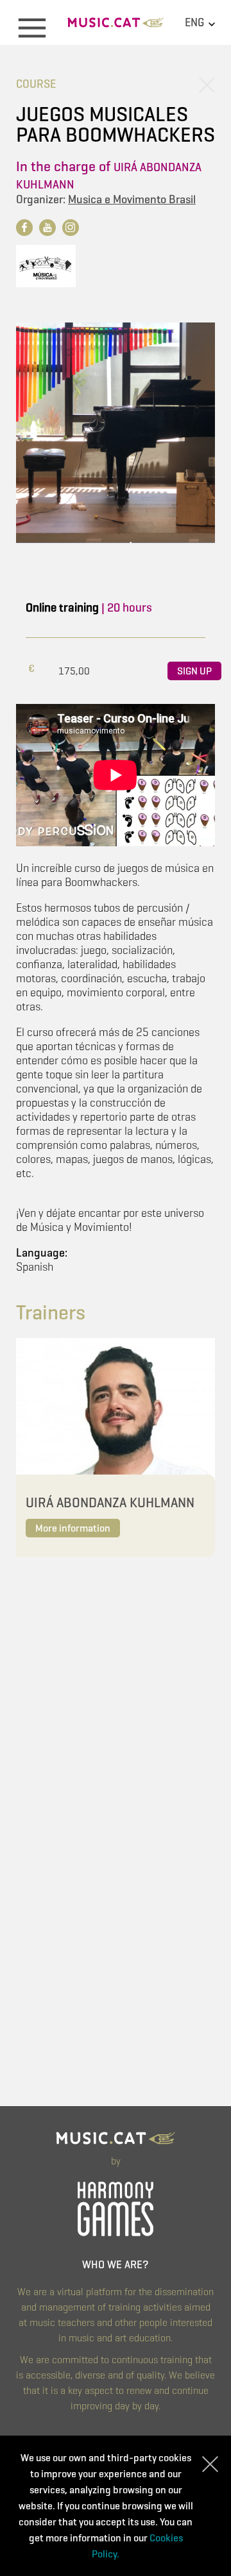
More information (73, 1528)
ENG (196, 22)
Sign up (194, 671)
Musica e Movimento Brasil (132, 199)
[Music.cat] (116, 27)
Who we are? (116, 2265)
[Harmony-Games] (116, 2207)
